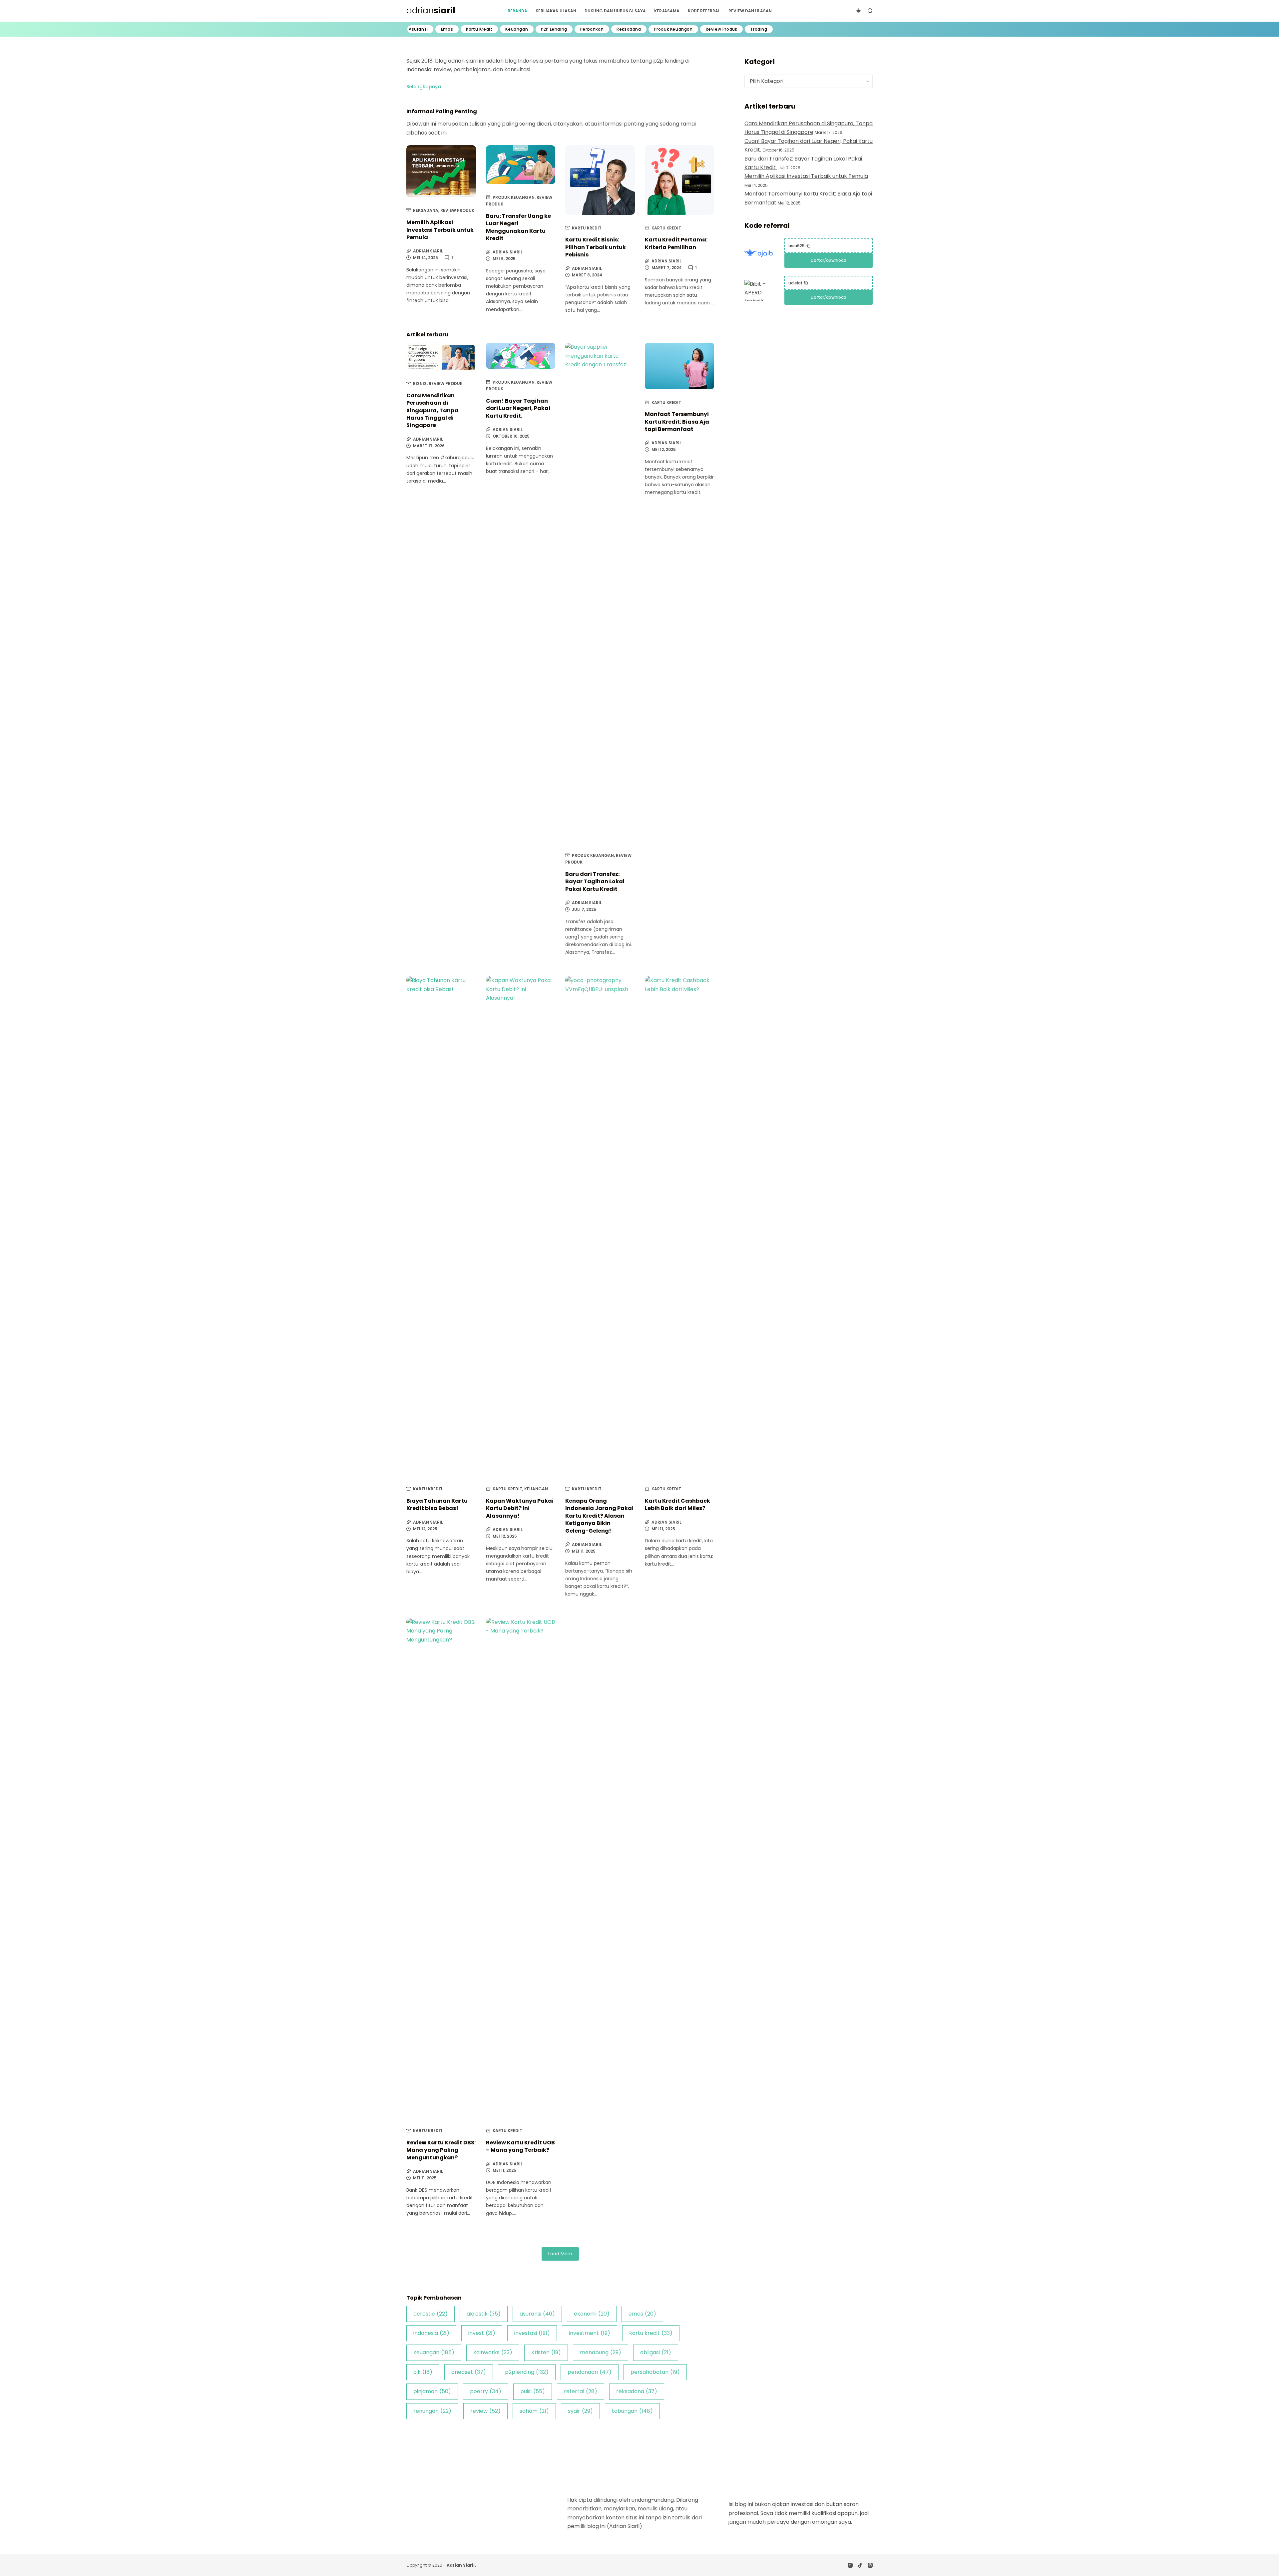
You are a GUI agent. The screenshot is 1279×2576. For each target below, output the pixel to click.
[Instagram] (850, 2565)
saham (534, 2411)
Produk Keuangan (673, 29)
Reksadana (629, 29)
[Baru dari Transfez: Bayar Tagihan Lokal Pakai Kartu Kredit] (600, 592)
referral (581, 2391)
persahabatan (655, 2372)
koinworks (493, 2352)
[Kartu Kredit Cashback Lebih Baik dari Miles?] (680, 1226)
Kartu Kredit (479, 29)
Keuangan (517, 29)
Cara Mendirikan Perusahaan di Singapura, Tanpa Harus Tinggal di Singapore (432, 410)
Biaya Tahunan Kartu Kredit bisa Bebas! (437, 1504)
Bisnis (420, 383)
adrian (431, 10)
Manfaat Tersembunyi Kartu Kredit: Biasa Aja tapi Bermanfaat (677, 422)
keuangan (434, 2352)
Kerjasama (667, 11)
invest (482, 2333)
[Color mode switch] (858, 11)
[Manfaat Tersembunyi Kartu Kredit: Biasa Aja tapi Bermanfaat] (680, 366)
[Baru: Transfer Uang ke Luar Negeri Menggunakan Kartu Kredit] (521, 165)
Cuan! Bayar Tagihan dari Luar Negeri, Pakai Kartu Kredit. (518, 408)
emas (642, 2314)
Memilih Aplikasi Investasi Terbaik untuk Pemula (440, 230)
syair (580, 2411)
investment (590, 2333)
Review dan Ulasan (750, 11)
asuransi (537, 2314)
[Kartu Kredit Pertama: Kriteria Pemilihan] (680, 180)
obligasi (656, 2352)
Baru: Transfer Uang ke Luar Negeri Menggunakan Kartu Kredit (518, 227)
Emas (447, 29)
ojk (423, 2372)
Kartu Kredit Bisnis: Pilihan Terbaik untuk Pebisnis (596, 247)
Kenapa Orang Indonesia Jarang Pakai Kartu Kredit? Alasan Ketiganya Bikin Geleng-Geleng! (599, 1516)
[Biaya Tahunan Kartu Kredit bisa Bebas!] (441, 1226)
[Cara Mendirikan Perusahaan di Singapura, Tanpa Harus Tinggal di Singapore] (441, 357)
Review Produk (722, 29)
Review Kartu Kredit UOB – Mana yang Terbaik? (520, 2146)
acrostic (430, 2314)
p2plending (527, 2372)
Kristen (546, 2352)
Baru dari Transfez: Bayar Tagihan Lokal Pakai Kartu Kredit (595, 882)
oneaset (469, 2372)
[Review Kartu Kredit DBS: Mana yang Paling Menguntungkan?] (441, 1868)
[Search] (870, 11)
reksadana (637, 2391)
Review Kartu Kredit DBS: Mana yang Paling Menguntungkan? (441, 2150)
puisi (533, 2391)
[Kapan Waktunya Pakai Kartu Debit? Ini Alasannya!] (521, 1226)
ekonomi (592, 2314)
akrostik (484, 2314)
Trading (759, 29)
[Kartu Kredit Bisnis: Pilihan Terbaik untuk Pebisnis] (600, 180)
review (485, 2411)
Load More (560, 2254)
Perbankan (592, 29)
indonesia (431, 2333)
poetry (486, 2391)
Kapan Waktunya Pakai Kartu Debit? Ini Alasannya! (520, 1508)
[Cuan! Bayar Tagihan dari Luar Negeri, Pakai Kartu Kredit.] (521, 356)
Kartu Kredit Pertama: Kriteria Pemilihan (676, 243)
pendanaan (590, 2372)
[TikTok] (860, 2565)
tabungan (632, 2411)
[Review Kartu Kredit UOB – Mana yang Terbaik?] (521, 1868)
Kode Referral (704, 11)
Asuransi (418, 29)
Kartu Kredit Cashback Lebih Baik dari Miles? (677, 1504)
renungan (432, 2411)
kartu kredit (651, 2333)
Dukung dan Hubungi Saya (615, 11)
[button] (424, 87)
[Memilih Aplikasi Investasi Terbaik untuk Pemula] (441, 171)
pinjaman (432, 2391)
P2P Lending (554, 29)
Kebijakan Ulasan (556, 11)
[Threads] (870, 2565)
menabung (601, 2352)
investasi (532, 2333)
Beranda (517, 11)
